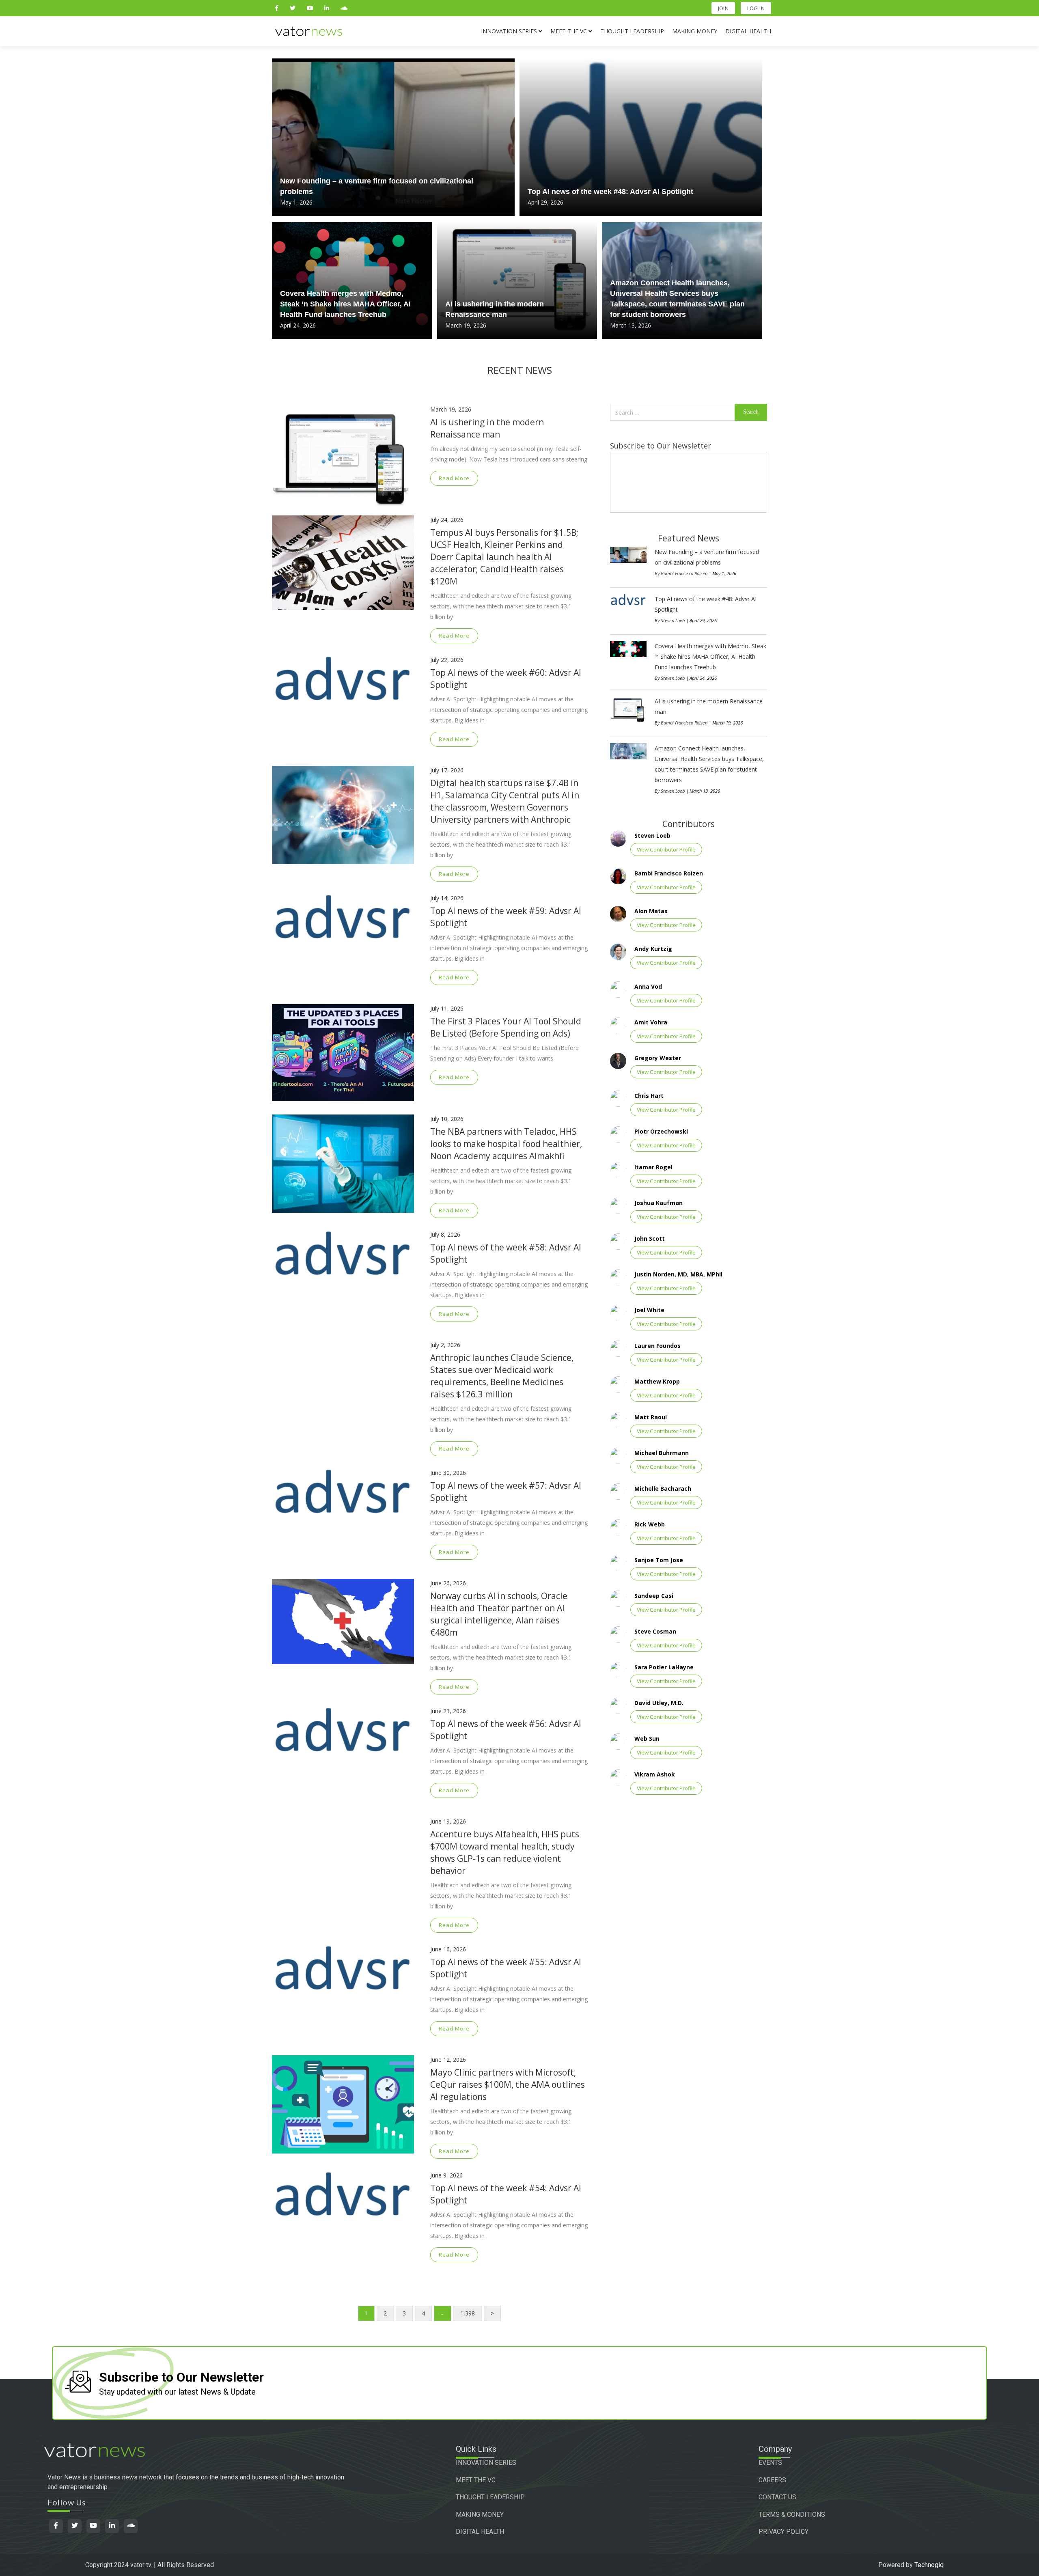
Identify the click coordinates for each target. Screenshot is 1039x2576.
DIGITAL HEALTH (480, 2532)
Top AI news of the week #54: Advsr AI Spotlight (506, 2194)
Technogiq (929, 2565)
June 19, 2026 (448, 1821)
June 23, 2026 (448, 1711)
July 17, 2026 (447, 770)
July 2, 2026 (445, 1345)
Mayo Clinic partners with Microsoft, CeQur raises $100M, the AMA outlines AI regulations (508, 2085)
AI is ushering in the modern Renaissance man (495, 309)
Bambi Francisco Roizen (684, 573)
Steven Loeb (673, 620)
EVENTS (770, 2463)
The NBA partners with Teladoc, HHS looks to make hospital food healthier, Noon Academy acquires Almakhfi (506, 1144)
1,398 (468, 2313)
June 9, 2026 (446, 2175)
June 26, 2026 (448, 1583)
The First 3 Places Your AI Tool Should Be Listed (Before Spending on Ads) (506, 1027)
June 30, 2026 (448, 1473)
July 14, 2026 (447, 898)
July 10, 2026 (447, 1119)
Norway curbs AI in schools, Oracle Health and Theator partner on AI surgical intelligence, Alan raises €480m (499, 1614)
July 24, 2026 (447, 520)
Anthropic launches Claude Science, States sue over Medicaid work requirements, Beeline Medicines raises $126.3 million (502, 1376)
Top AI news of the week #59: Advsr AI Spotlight (506, 917)
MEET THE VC (476, 2480)
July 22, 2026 (447, 660)
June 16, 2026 (448, 1949)
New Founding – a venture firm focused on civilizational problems (377, 186)
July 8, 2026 (445, 1234)
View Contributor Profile (666, 849)
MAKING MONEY (480, 2515)
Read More (454, 478)
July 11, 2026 (447, 1008)
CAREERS (772, 2480)
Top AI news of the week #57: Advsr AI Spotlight (506, 1492)
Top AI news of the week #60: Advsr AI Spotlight (506, 679)
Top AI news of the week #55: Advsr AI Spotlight (506, 1968)
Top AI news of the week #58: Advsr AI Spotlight (506, 1253)
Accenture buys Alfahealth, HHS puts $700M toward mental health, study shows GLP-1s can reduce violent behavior (505, 1852)
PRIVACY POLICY (784, 2532)
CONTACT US (777, 2497)
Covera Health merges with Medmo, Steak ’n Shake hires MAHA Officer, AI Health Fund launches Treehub (345, 304)
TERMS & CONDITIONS (792, 2515)
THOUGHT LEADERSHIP (490, 2497)
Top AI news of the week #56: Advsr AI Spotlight (506, 1730)
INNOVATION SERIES (486, 2463)
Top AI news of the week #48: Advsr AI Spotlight (610, 192)
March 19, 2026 (451, 409)
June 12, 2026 (448, 2060)
